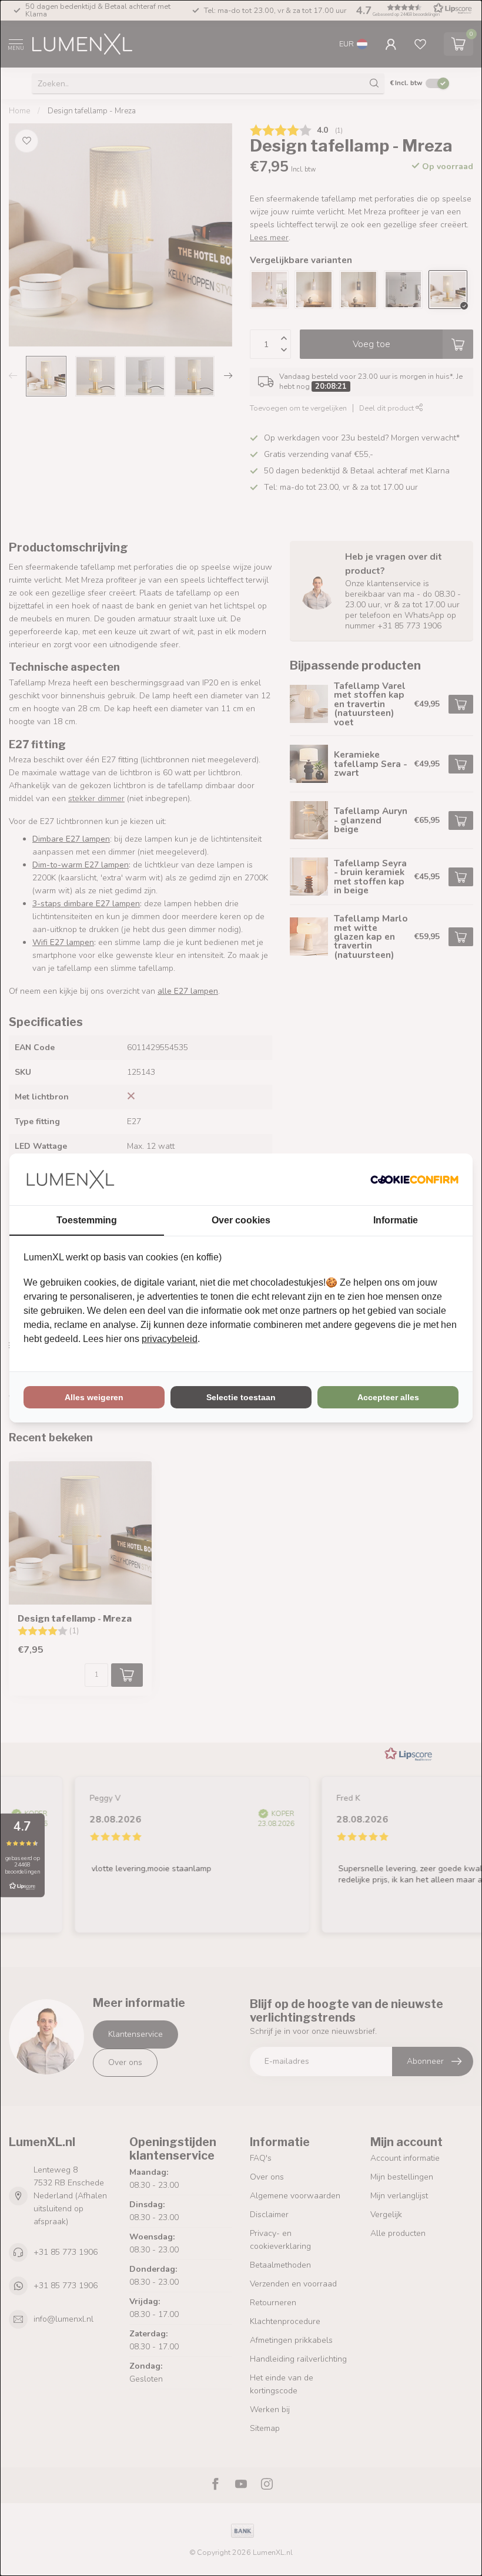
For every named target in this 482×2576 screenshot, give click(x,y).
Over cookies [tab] (241, 1220)
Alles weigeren (94, 1397)
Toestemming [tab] (87, 1220)
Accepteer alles (388, 1397)
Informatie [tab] (396, 1220)
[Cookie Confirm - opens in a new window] (414, 1179)
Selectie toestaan (241, 1397)
